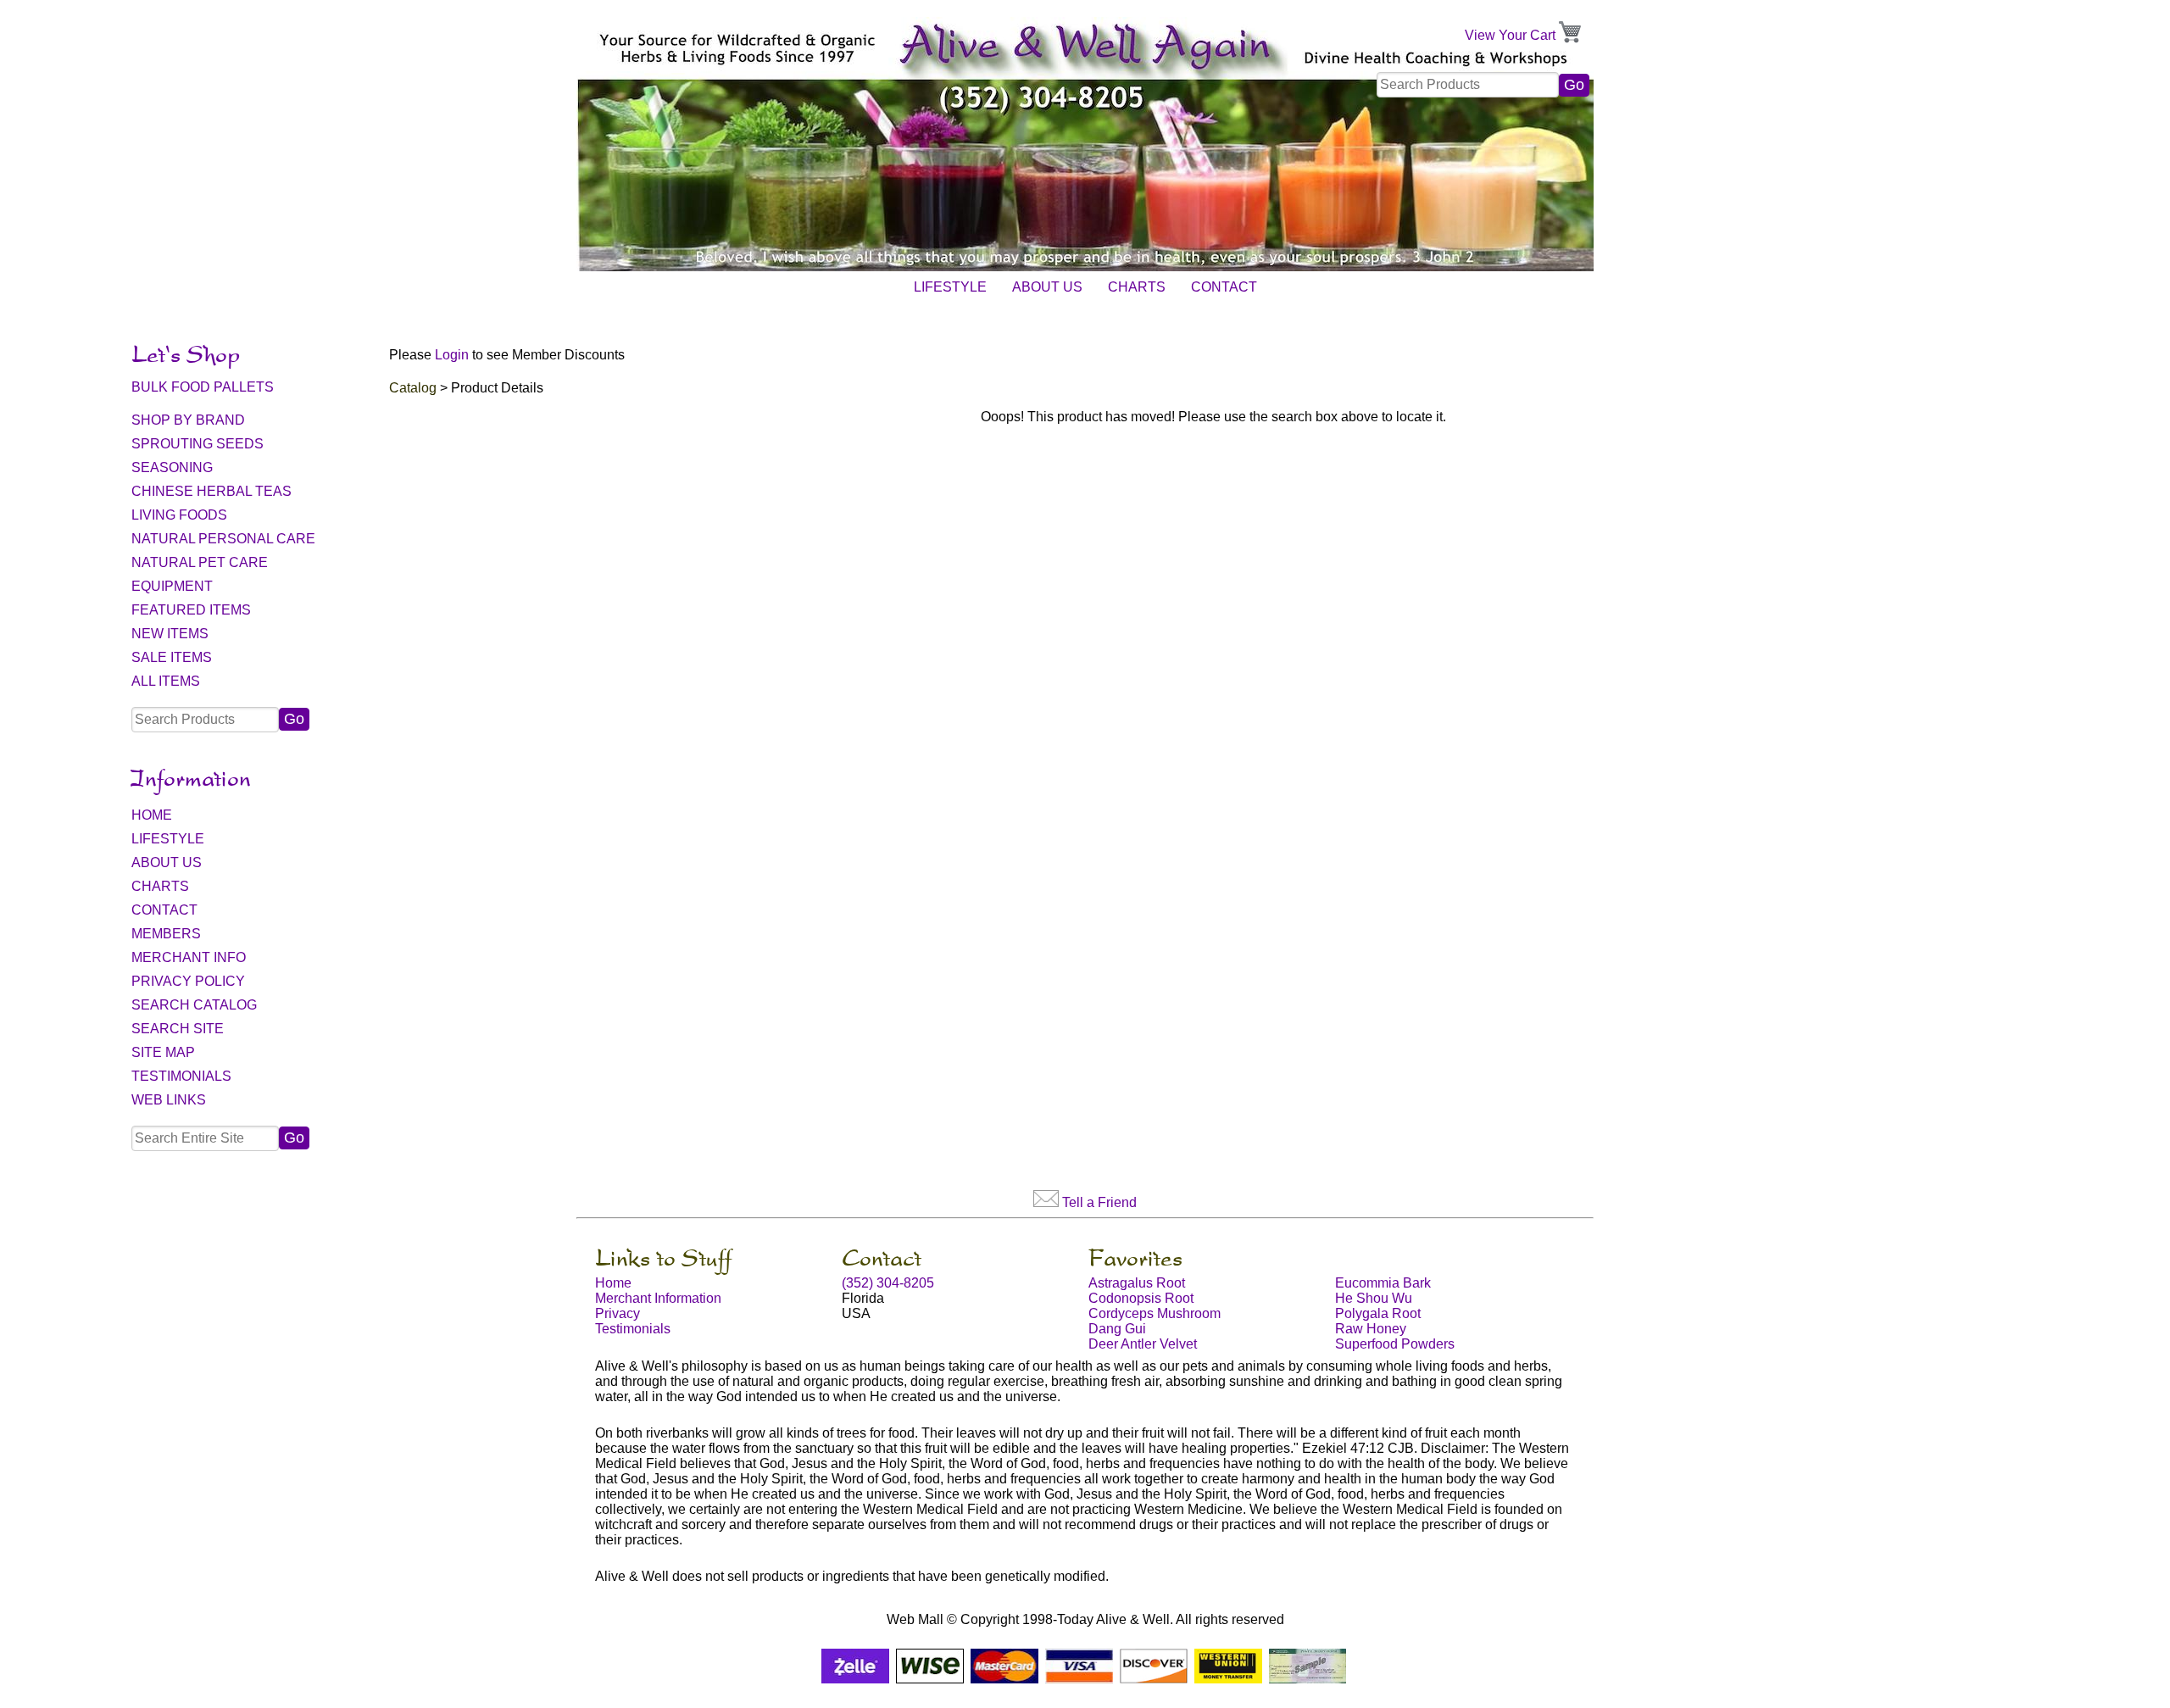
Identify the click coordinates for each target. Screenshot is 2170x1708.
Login (452, 355)
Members (166, 934)
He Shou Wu (1374, 1298)
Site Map (163, 1052)
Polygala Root (1378, 1313)
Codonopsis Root (1141, 1298)
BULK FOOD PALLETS (203, 387)
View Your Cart (1510, 35)
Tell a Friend (1099, 1202)
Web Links (169, 1100)
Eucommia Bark (1383, 1283)
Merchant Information (658, 1298)
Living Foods (179, 515)
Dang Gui (1117, 1329)
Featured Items (191, 610)
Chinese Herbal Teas (211, 491)
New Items (170, 634)
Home (152, 815)
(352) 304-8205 (888, 1283)
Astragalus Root (1137, 1283)
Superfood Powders (1395, 1344)
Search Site (178, 1029)
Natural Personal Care (223, 539)
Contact (1224, 287)
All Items (166, 681)
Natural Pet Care (200, 562)
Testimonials (181, 1076)
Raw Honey (1371, 1329)
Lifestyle (950, 287)
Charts (1137, 287)
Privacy (618, 1313)
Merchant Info (189, 957)
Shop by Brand (188, 420)
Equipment (172, 586)
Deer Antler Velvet (1143, 1344)
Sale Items (172, 657)
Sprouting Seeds (198, 444)
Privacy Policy (188, 981)
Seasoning (172, 467)
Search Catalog (194, 1005)
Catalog (413, 388)
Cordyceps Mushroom (1155, 1313)
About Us (1047, 287)
